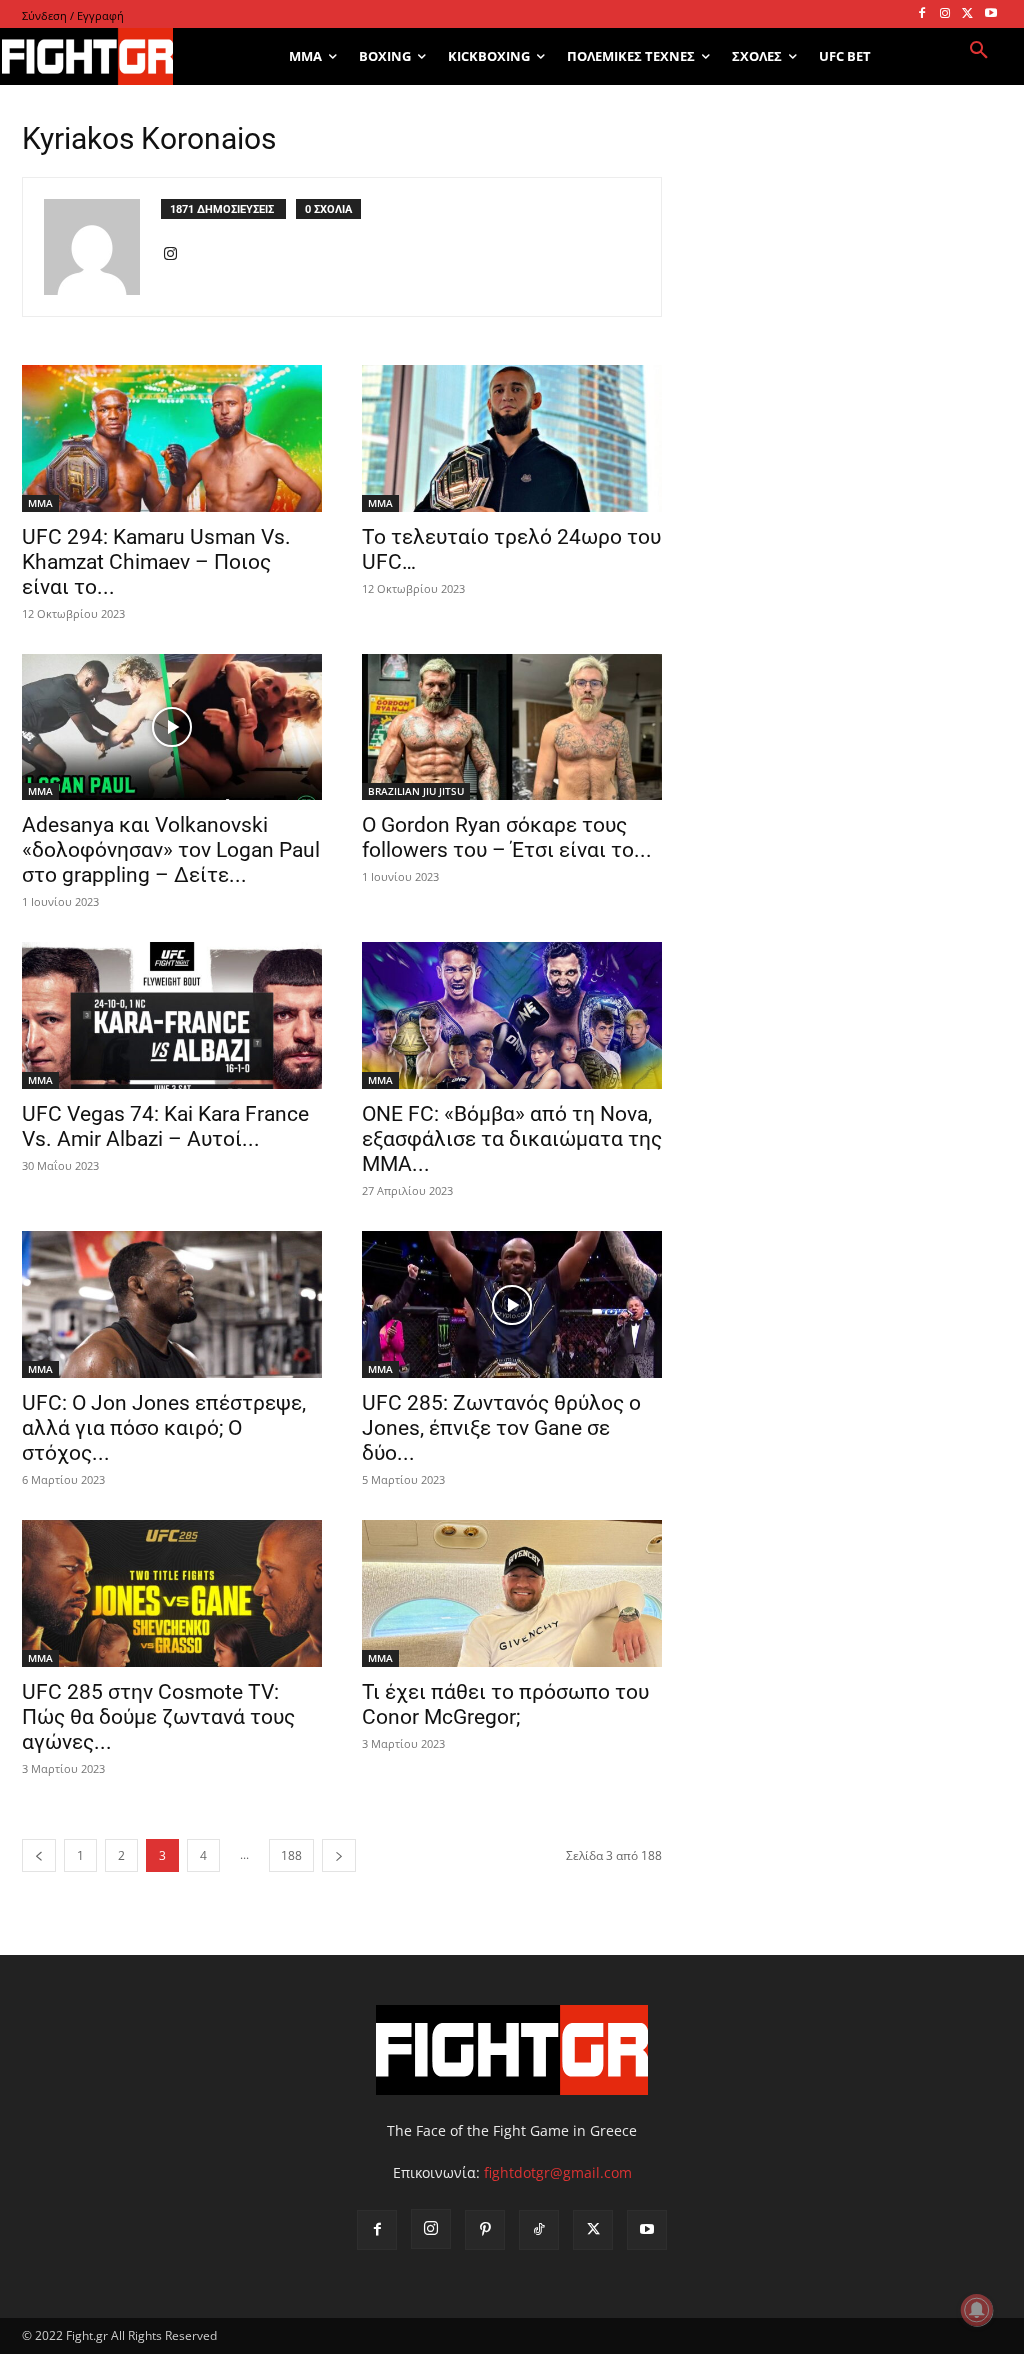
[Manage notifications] (977, 2310)
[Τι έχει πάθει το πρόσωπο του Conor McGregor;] (512, 1593)
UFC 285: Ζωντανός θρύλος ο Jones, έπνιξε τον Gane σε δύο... (501, 1428)
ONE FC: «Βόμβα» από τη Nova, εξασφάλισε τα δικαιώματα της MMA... (512, 1139)
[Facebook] (922, 14)
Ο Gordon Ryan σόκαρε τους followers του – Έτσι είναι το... (507, 837)
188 (291, 1855)
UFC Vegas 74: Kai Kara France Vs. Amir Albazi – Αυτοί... (165, 1126)
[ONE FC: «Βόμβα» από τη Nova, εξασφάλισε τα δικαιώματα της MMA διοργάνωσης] (512, 1015)
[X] (967, 14)
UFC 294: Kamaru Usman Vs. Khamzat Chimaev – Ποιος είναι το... (156, 562)
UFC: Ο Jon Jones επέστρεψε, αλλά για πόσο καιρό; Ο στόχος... (164, 1428)
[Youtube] (990, 14)
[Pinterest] (485, 2230)
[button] (979, 51)
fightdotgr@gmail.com (558, 2172)
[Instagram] (945, 14)
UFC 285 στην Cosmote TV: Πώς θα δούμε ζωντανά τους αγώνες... (158, 1717)
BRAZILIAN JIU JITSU (416, 791)
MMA (40, 503)
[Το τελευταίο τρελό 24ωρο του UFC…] (512, 438)
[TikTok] (539, 2230)
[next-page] (339, 1855)
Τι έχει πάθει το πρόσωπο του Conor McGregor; (505, 1704)
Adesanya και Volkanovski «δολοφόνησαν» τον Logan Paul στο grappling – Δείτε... (171, 850)
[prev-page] (39, 1855)
